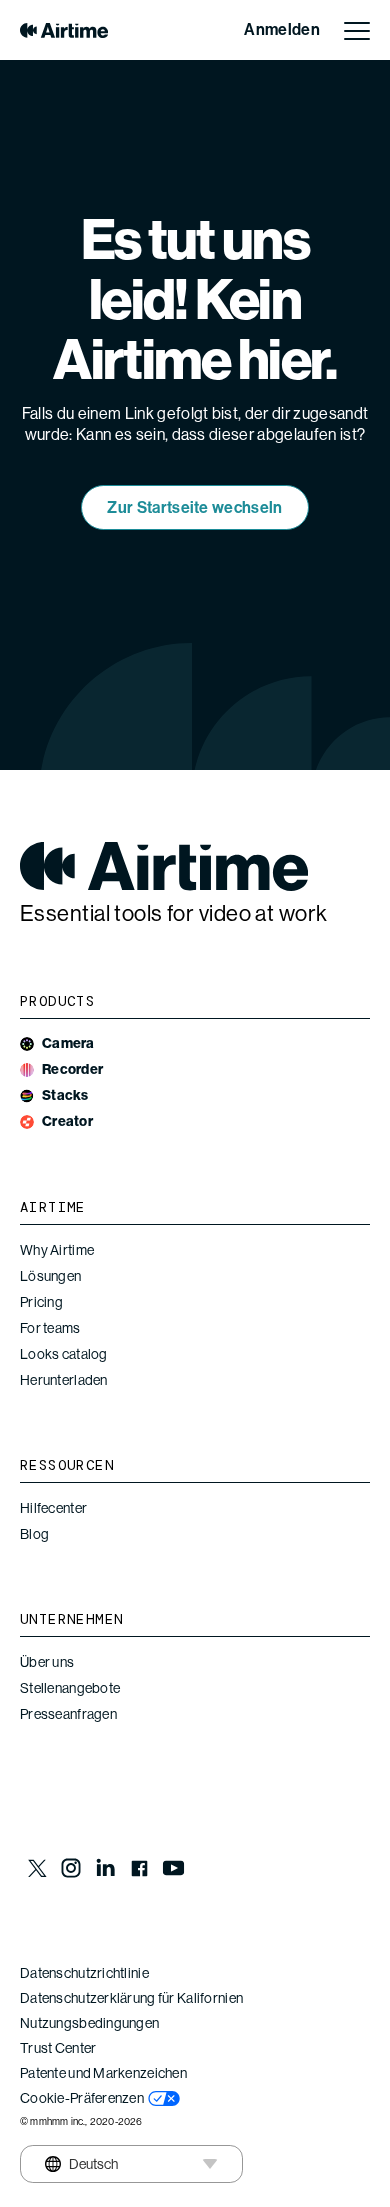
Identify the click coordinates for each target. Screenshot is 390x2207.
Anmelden (282, 29)
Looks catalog (64, 1354)
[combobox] (78, 2164)
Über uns (47, 1662)
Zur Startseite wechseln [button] (194, 507)
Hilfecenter (53, 1508)
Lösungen (50, 1276)
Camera (68, 1043)
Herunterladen (64, 1380)
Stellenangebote (70, 1688)
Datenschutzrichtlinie (84, 1973)
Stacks (65, 1095)
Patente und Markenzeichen (103, 2073)
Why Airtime (57, 1250)
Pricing (41, 1302)
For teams (50, 1328)
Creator (67, 1121)
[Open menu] (357, 30)
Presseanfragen (68, 1714)
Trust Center (58, 2048)
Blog (34, 1534)
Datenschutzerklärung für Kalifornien (131, 1998)
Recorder (72, 1069)
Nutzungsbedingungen (89, 2023)
